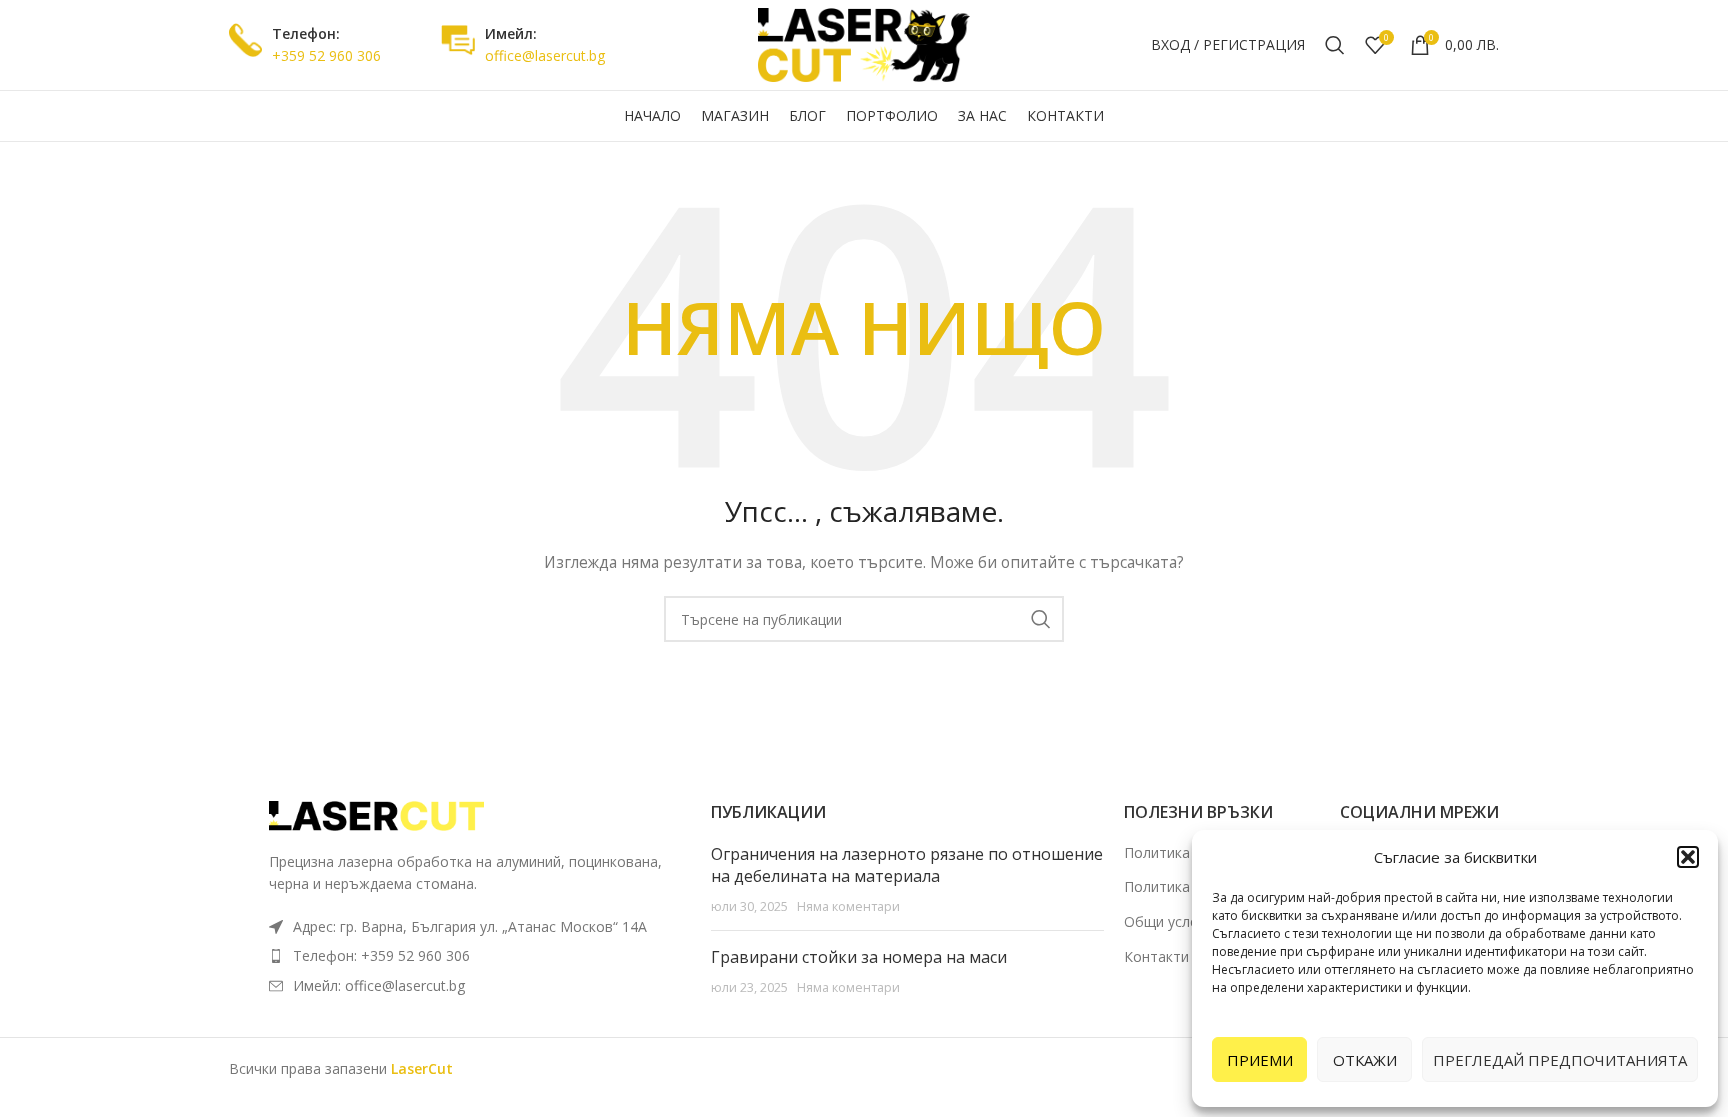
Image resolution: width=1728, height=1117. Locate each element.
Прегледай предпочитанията (1560, 1060)
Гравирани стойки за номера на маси (859, 957)
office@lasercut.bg (545, 55)
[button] (1688, 857)
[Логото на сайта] (864, 43)
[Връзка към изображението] (379, 814)
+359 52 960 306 (326, 55)
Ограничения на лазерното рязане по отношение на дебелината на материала (907, 865)
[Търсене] (1335, 45)
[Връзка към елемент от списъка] (480, 956)
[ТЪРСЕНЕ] (1041, 619)
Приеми (1260, 1060)
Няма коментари (848, 906)
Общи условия (1173, 921)
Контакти (1156, 956)
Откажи (1365, 1060)
